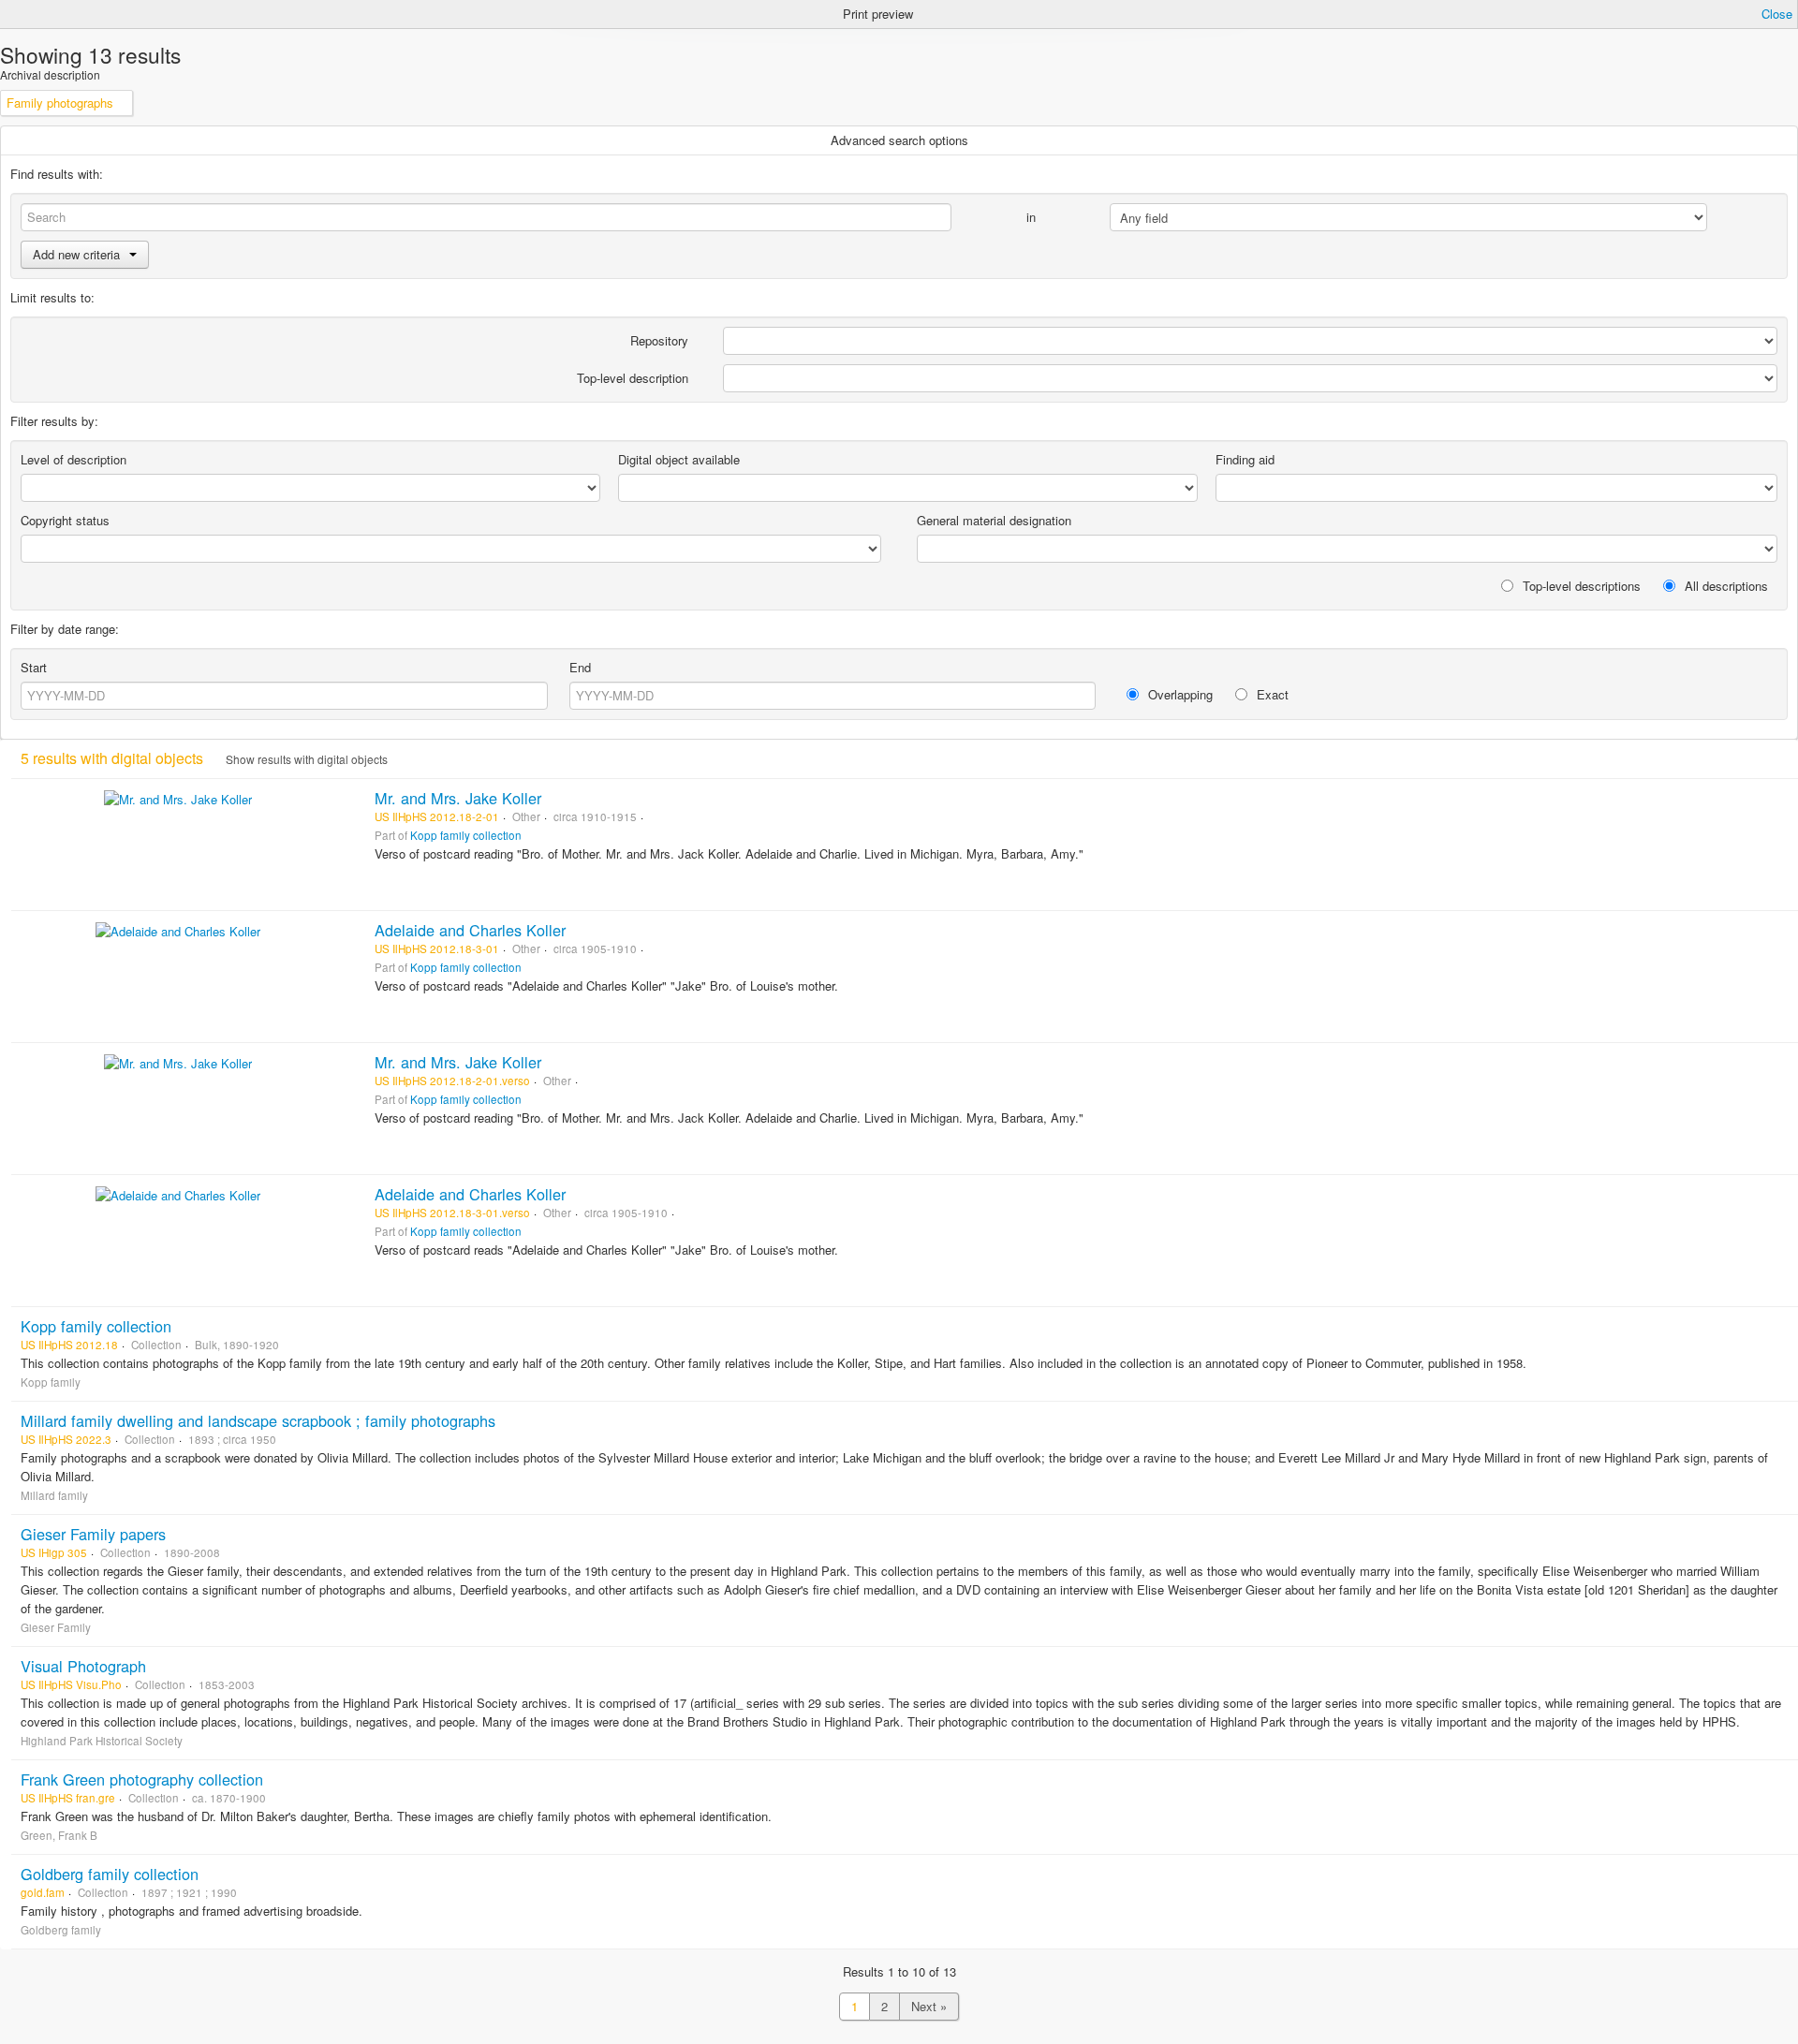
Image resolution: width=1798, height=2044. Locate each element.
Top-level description (633, 378)
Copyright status (65, 520)
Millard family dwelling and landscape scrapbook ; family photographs (258, 1420)
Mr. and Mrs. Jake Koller (458, 798)
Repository (659, 340)
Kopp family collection (466, 835)
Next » (929, 2006)
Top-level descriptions (1580, 586)
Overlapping (1179, 694)
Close (1777, 14)
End (580, 667)
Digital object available (679, 459)
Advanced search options (899, 140)
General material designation (994, 520)
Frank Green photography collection (142, 1779)
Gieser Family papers (93, 1534)
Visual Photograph (83, 1666)
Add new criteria (76, 254)
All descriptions (1724, 586)
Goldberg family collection (110, 1874)
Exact (1271, 694)
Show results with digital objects (305, 759)
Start (34, 667)
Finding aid (1245, 459)
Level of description (74, 459)
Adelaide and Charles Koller (470, 930)
